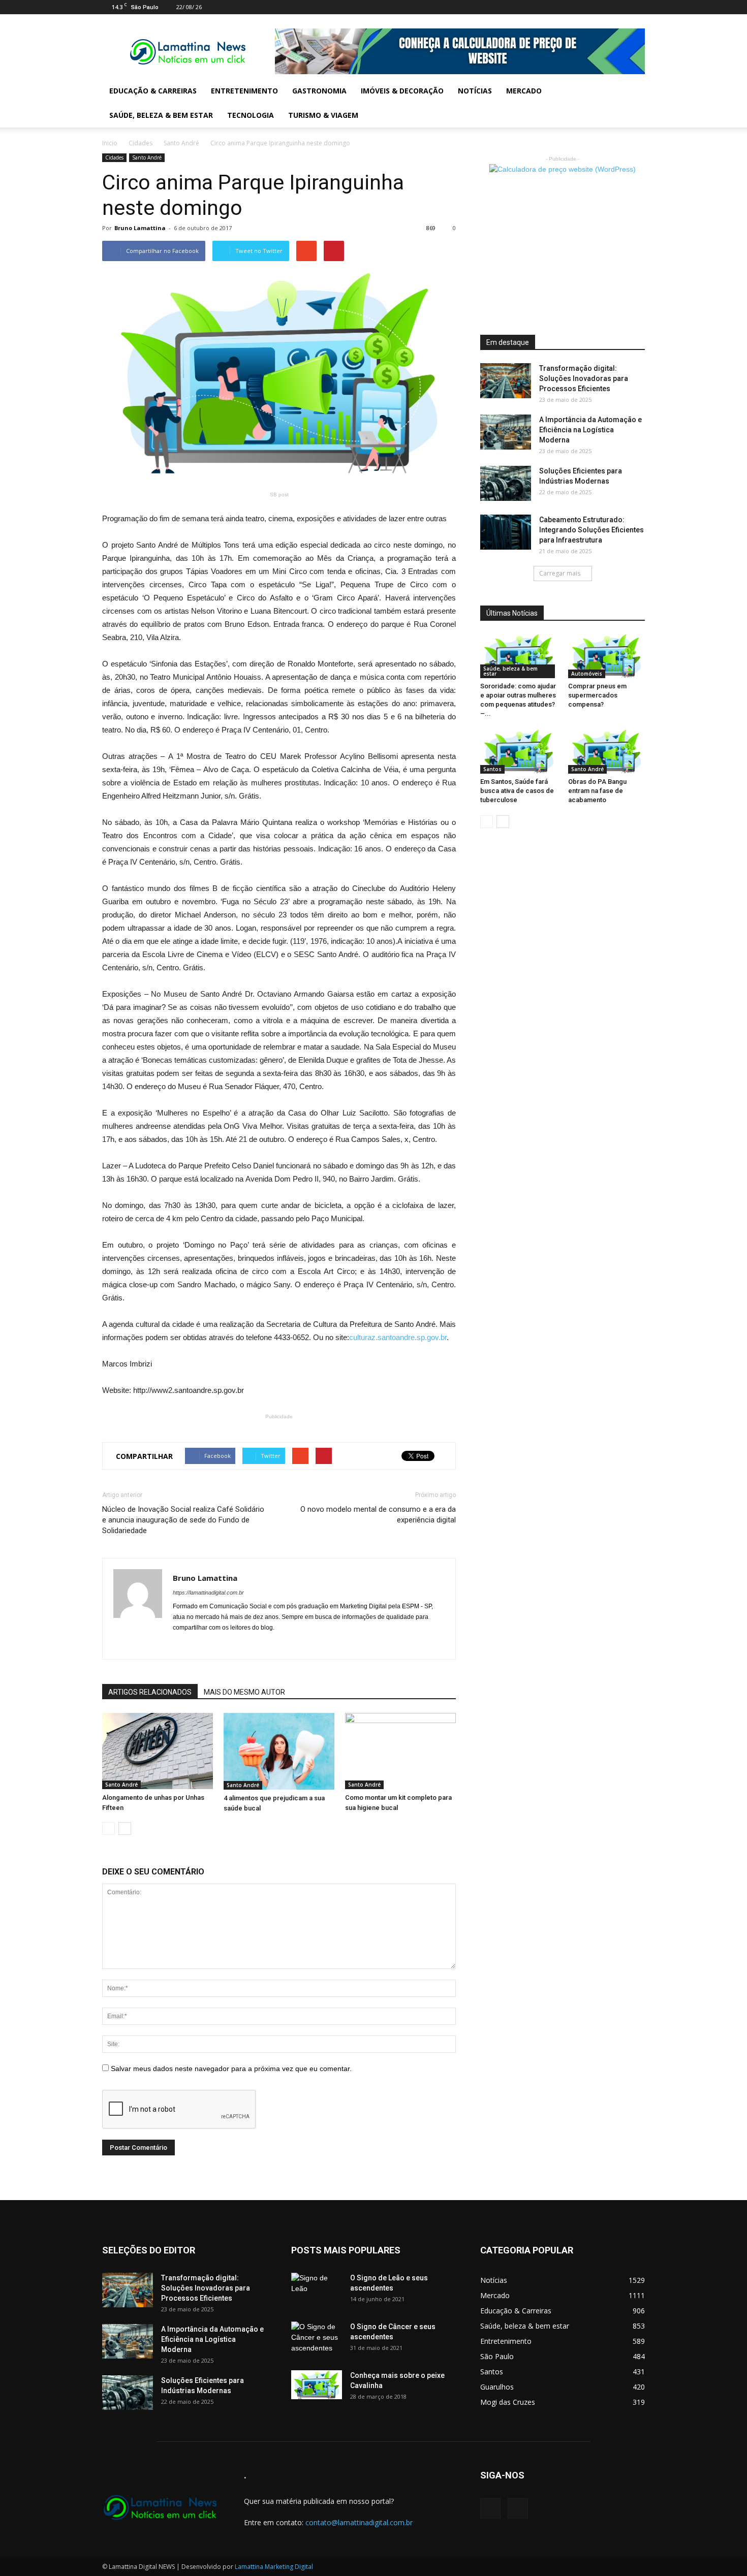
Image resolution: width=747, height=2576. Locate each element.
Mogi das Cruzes (508, 2402)
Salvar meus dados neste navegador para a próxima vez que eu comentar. (231, 2069)
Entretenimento (244, 91)
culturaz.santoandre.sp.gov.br (398, 1337)
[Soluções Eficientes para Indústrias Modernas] (506, 483)
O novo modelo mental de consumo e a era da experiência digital (378, 1515)
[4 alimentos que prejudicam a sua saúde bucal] (279, 1751)
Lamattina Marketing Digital (274, 2567)
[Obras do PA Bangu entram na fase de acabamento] (607, 752)
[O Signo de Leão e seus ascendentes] (317, 2291)
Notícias (475, 91)
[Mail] (620, 7)
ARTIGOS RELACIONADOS (150, 1692)
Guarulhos (497, 2387)
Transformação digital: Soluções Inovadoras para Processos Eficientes (584, 378)
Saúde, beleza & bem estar (161, 115)
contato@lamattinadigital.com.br (359, 2522)
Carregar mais (560, 573)
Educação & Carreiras (153, 91)
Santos (492, 769)
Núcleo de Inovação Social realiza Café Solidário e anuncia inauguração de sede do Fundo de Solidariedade (183, 1520)
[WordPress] (637, 7)
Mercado (524, 91)
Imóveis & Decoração (402, 91)
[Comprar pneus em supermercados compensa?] (607, 656)
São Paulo (497, 2356)
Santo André (181, 143)
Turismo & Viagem (323, 115)
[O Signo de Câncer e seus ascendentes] (317, 2339)
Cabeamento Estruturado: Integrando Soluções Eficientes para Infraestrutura (592, 530)
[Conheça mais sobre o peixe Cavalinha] (317, 2385)
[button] (633, 103)
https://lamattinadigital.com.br (208, 1593)
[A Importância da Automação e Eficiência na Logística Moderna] (506, 432)
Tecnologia (251, 115)
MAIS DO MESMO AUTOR (244, 1692)
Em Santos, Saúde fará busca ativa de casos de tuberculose (517, 791)
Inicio (110, 143)
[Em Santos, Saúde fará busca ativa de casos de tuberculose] (519, 752)
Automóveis (587, 674)
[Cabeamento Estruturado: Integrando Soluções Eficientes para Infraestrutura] (506, 532)
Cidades (141, 143)
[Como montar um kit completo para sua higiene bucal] (400, 1751)
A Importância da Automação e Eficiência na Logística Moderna (590, 430)
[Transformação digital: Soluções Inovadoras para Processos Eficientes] (506, 381)
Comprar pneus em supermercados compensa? (597, 695)
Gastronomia (319, 91)
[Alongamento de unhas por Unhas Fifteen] (158, 1751)
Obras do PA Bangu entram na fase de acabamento (597, 791)
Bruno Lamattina (140, 228)
